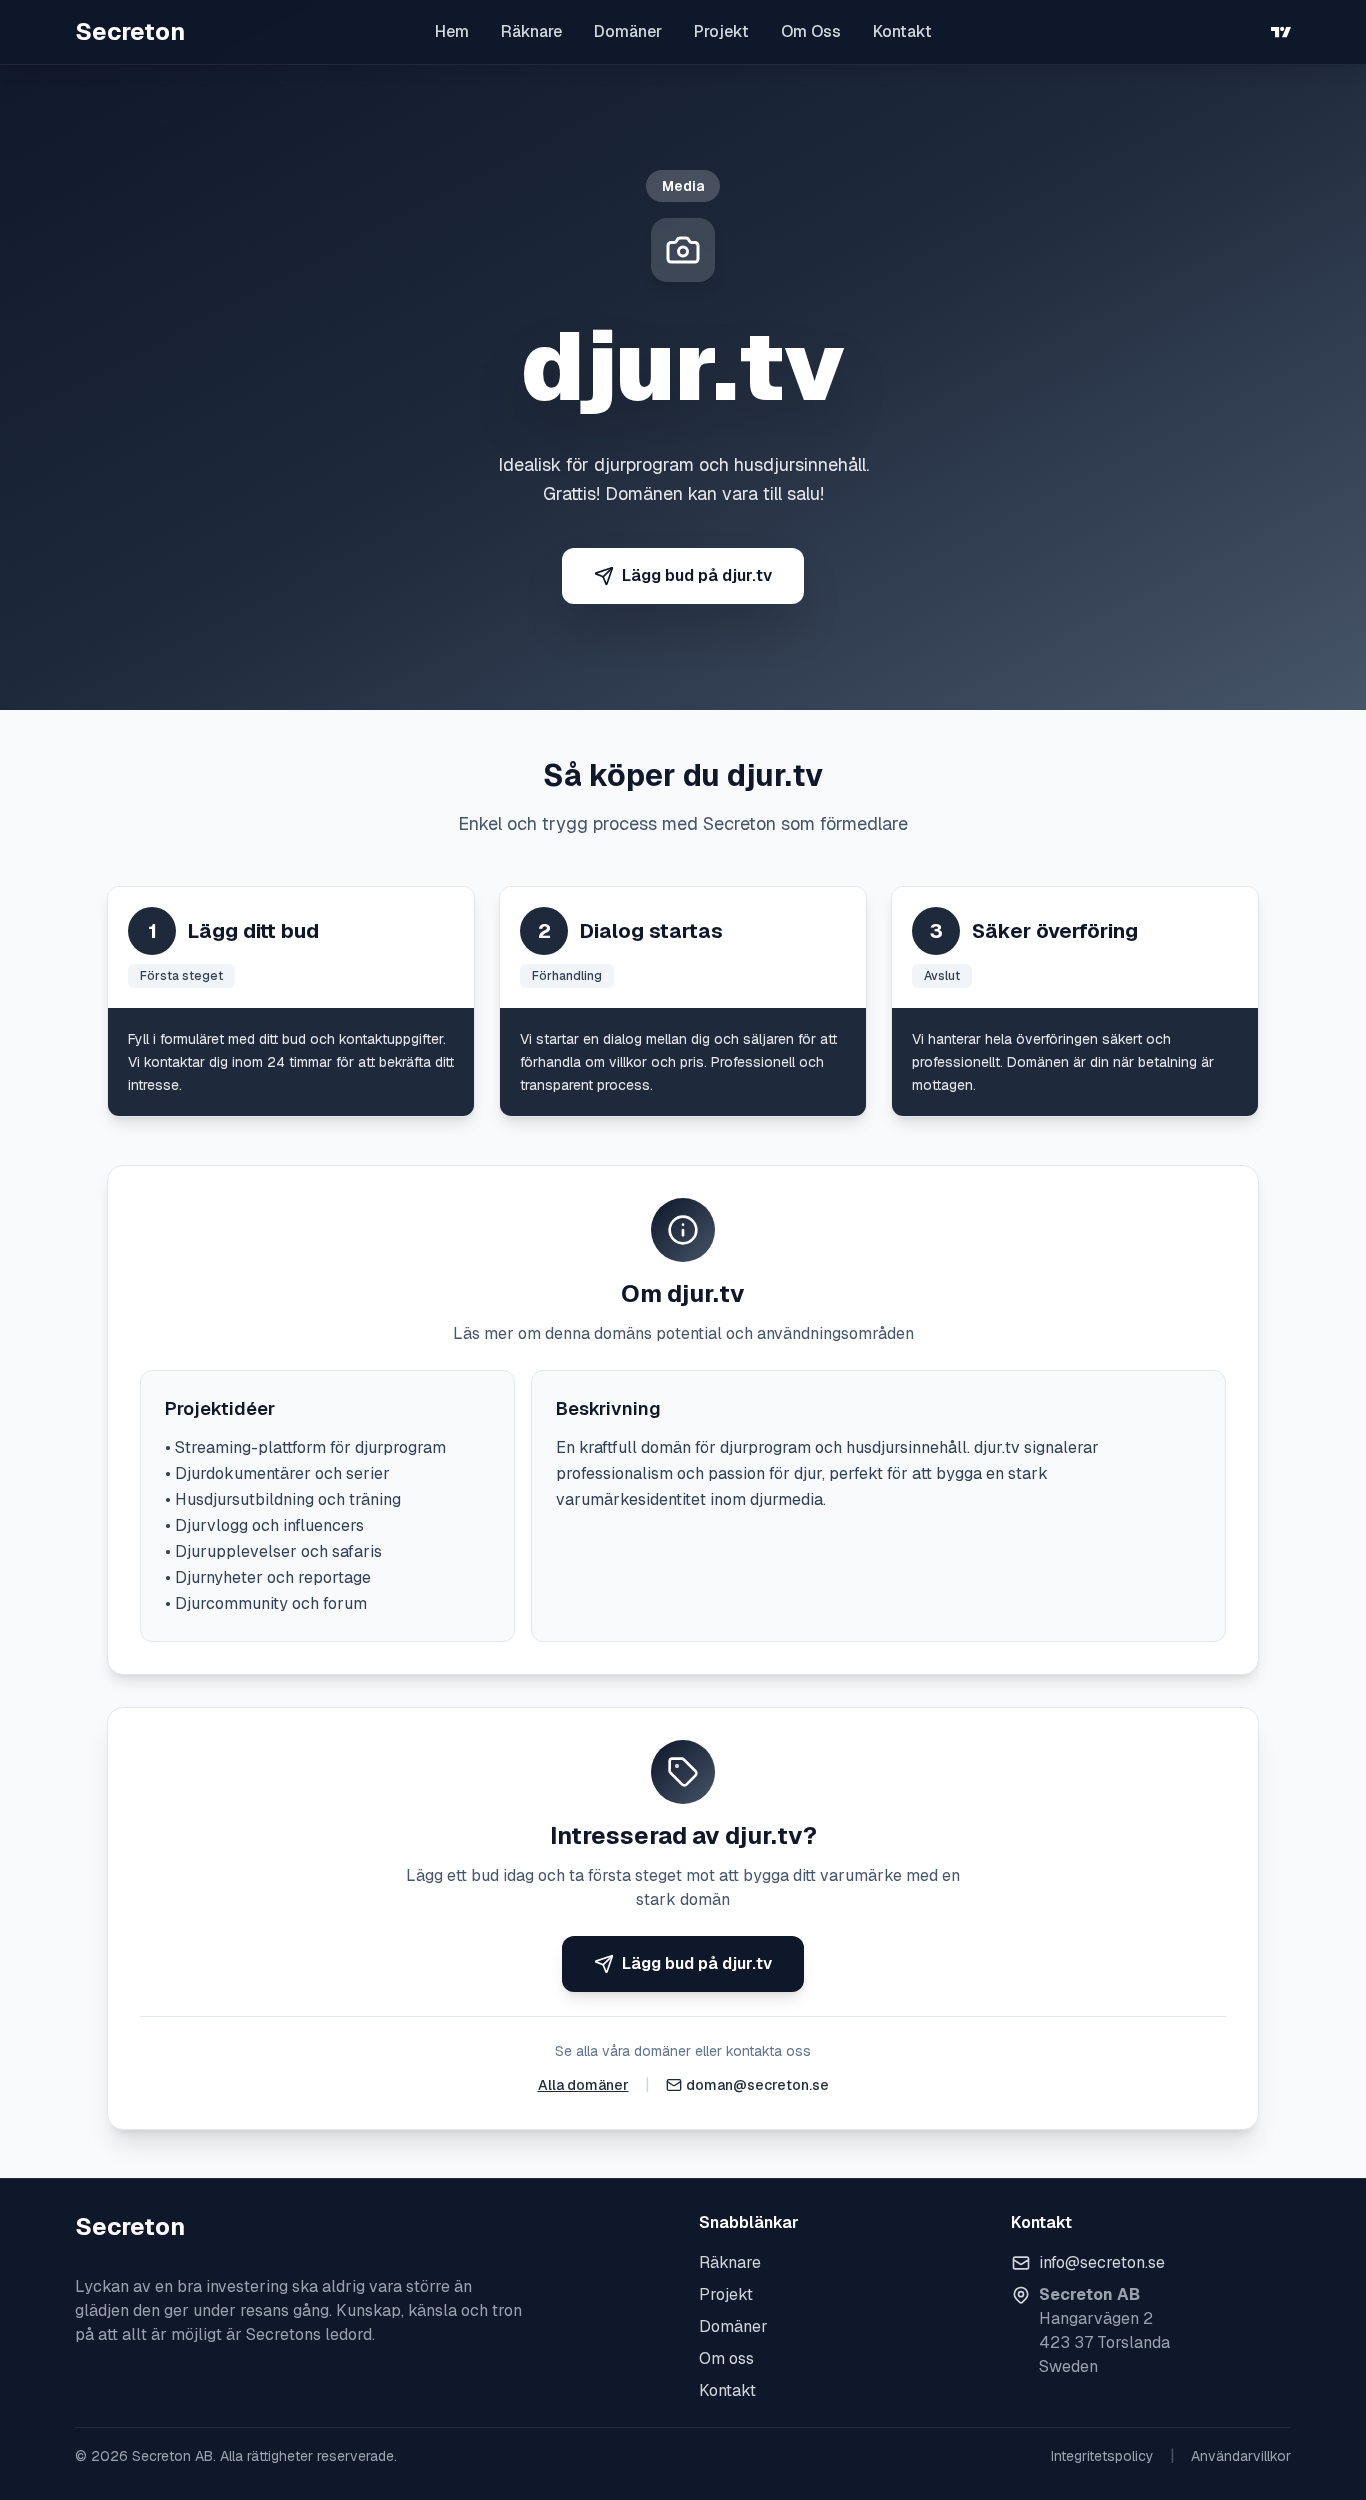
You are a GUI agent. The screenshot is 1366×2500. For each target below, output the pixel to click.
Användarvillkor (1241, 2456)
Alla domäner (583, 2085)
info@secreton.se (1102, 2262)
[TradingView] (1281, 32)
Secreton (130, 31)
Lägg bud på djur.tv (697, 575)
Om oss (726, 2358)
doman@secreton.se (757, 2085)
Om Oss (811, 31)
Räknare (531, 31)
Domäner (628, 31)
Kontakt (902, 31)
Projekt (721, 31)
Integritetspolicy (1102, 2456)
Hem (452, 31)
